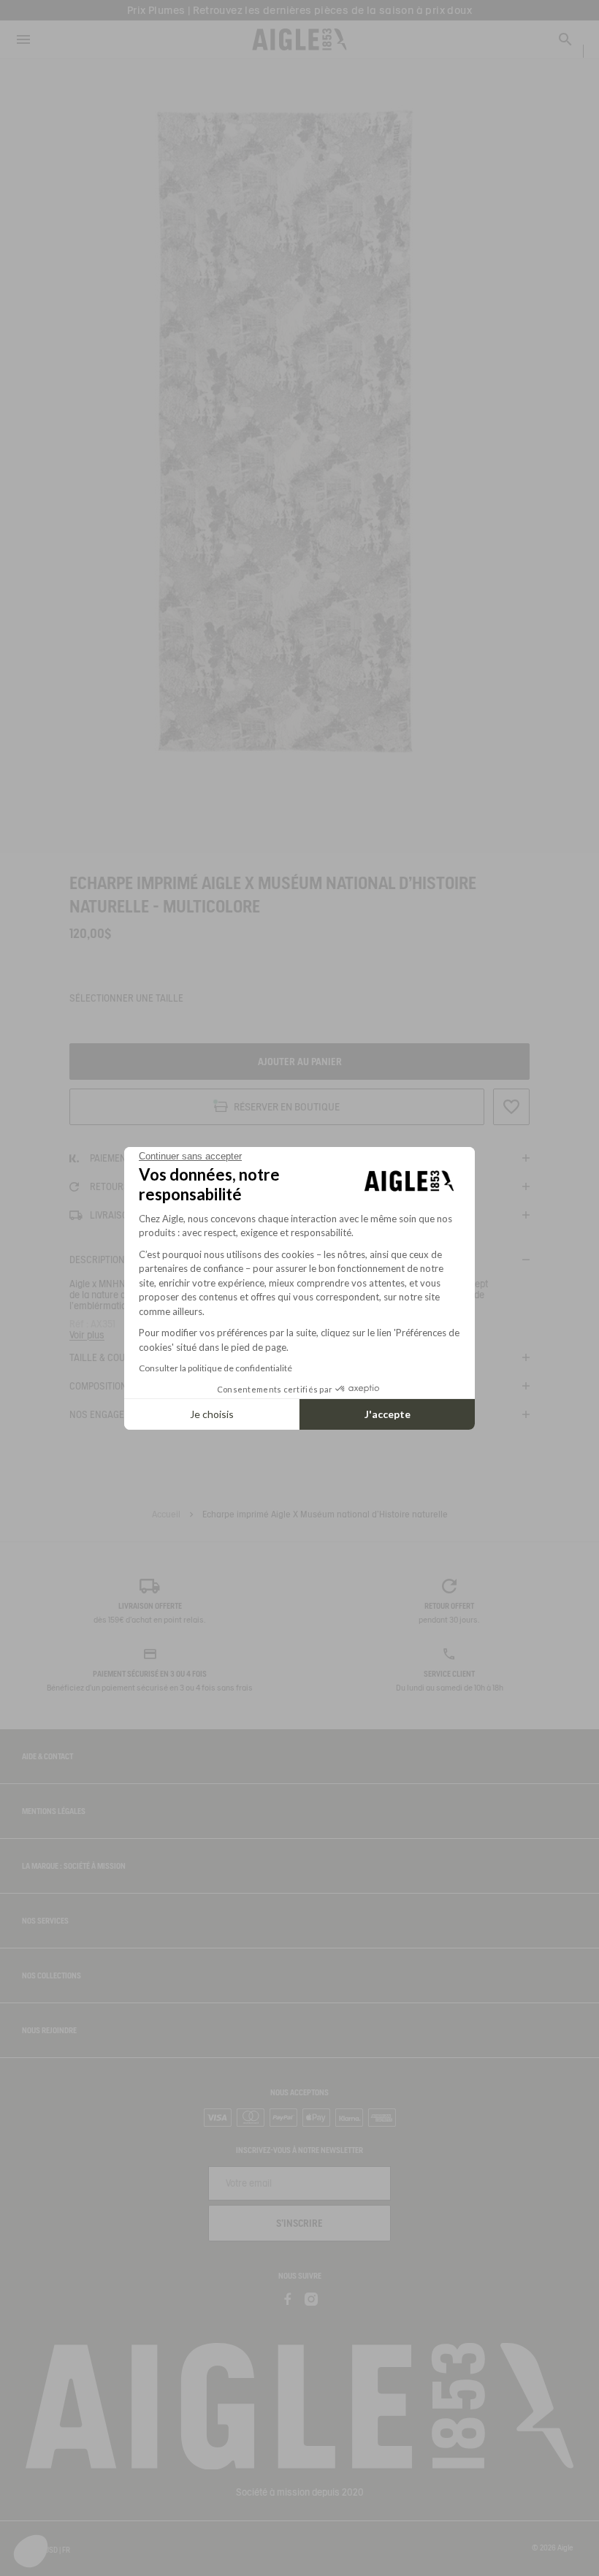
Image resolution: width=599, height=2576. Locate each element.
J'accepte (388, 1414)
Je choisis (212, 1414)
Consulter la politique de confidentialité (215, 1368)
